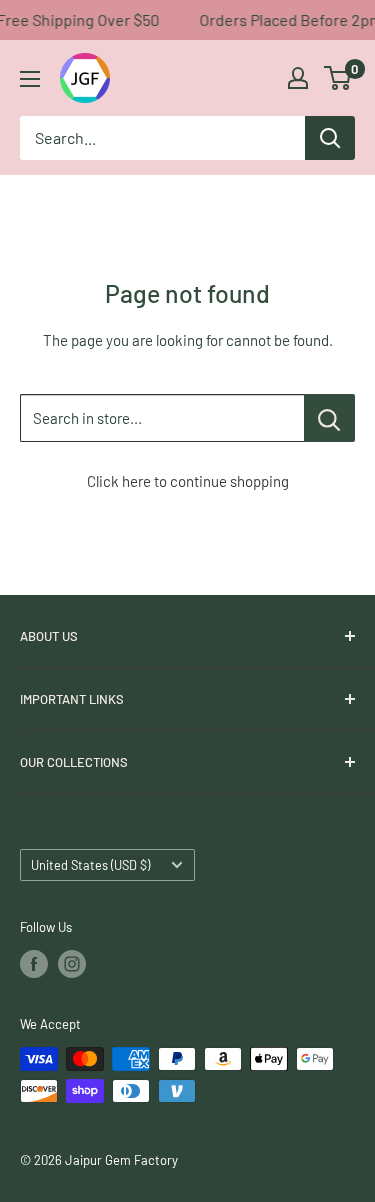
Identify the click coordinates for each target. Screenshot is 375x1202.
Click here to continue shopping (188, 481)
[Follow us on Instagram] (72, 964)
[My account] (298, 78)
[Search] (330, 138)
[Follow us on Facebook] (34, 964)
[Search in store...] (329, 418)
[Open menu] (30, 79)
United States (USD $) (90, 865)
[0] (338, 78)
